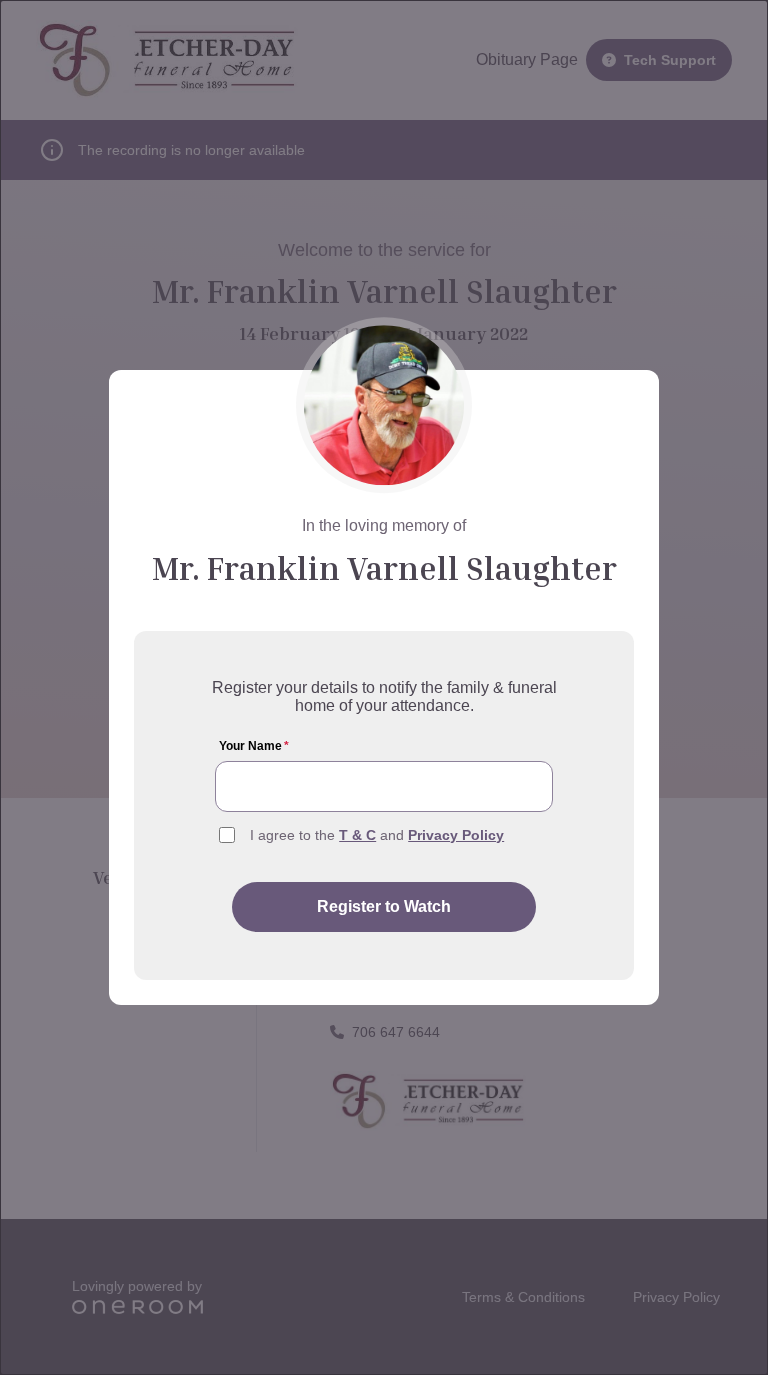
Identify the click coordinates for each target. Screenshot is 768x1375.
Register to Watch (384, 906)
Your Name (254, 746)
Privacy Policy (456, 835)
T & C (357, 835)
